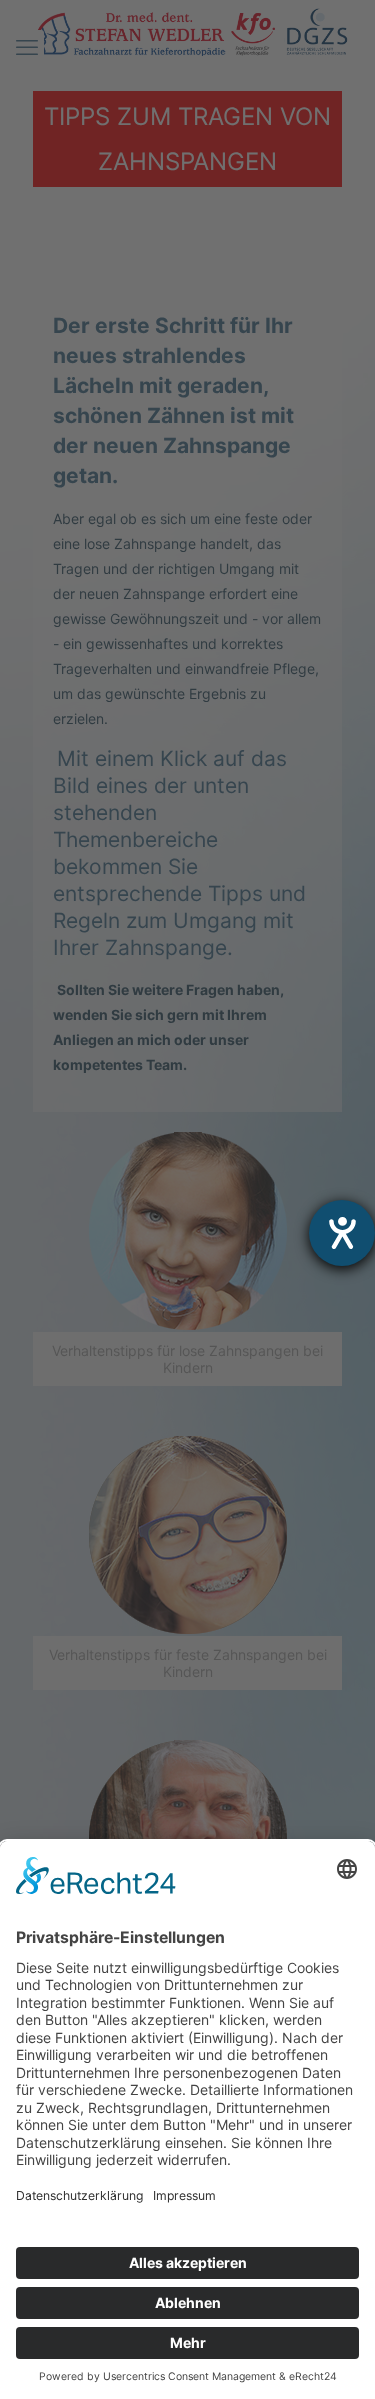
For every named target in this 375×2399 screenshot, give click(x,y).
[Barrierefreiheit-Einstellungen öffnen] (342, 1233)
